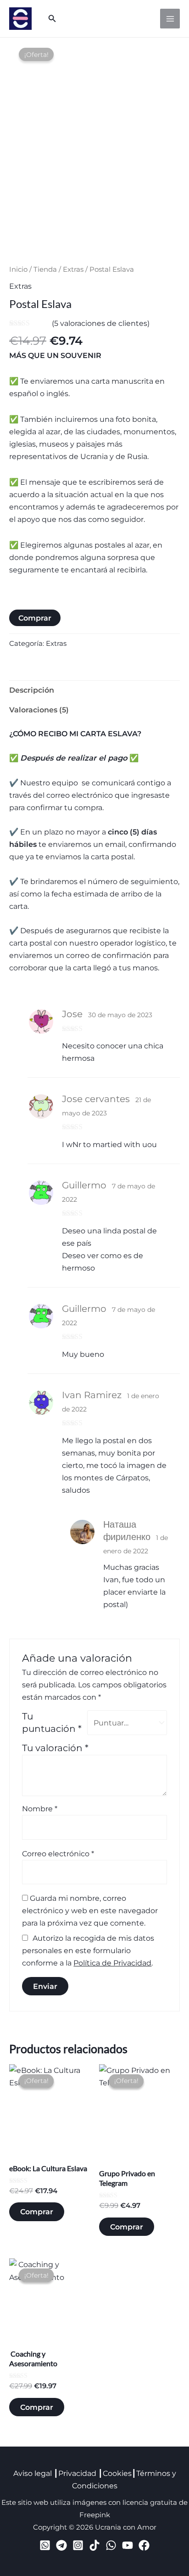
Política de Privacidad (112, 1963)
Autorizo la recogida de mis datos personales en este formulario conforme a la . (88, 1950)
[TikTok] (94, 2545)
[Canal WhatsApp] (45, 2545)
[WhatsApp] (111, 2545)
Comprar (35, 618)
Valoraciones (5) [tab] (39, 710)
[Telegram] (61, 2545)
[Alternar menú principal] (170, 19)
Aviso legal (33, 2473)
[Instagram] (78, 2545)
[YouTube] (128, 2545)
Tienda (45, 269)
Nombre (40, 1809)
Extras (73, 269)
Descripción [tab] (32, 690)
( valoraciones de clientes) (101, 323)
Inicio (18, 269)
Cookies (117, 2473)
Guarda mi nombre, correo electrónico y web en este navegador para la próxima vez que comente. (90, 1910)
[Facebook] (144, 2545)
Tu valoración (55, 1748)
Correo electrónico (58, 1854)
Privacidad (77, 2473)
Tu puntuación (52, 1722)
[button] (52, 19)
